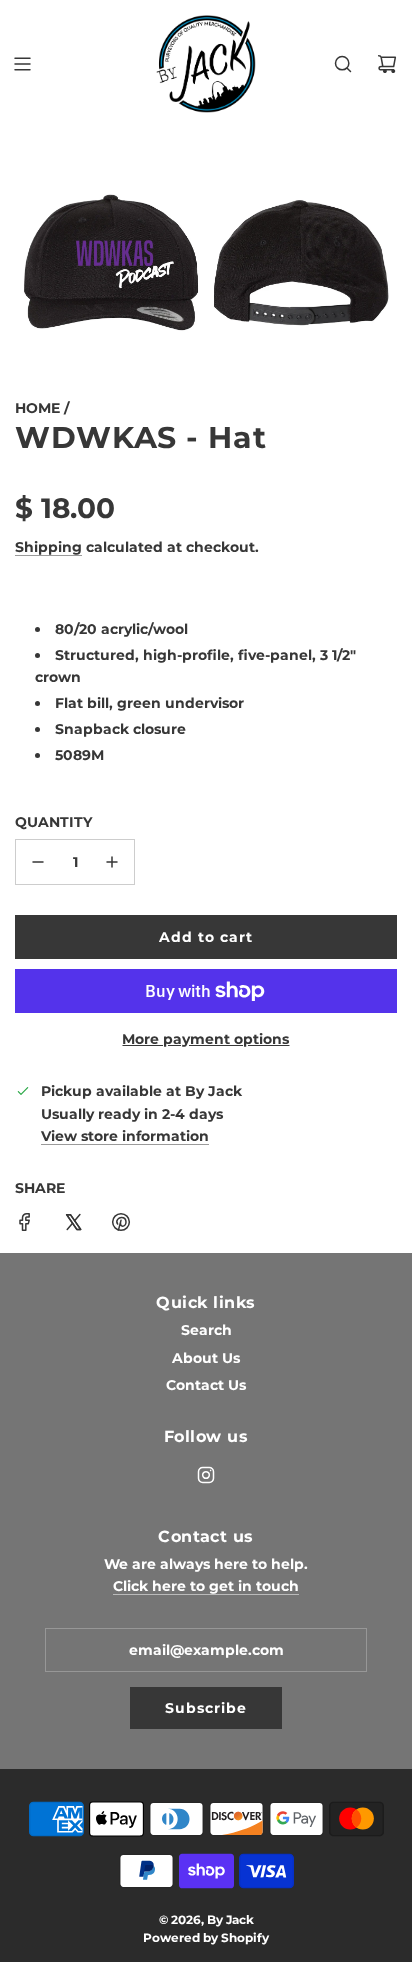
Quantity (53, 822)
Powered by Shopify (206, 1937)
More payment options (205, 1039)
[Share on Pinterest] (121, 1225)
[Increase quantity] (112, 862)
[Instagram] (206, 1475)
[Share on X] (73, 1225)
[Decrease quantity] (38, 862)
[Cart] (387, 64)
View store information (125, 1136)
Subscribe (206, 1708)
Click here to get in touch (206, 1586)
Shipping (48, 547)
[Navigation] (22, 64)
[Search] (343, 64)
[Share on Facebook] (25, 1225)
